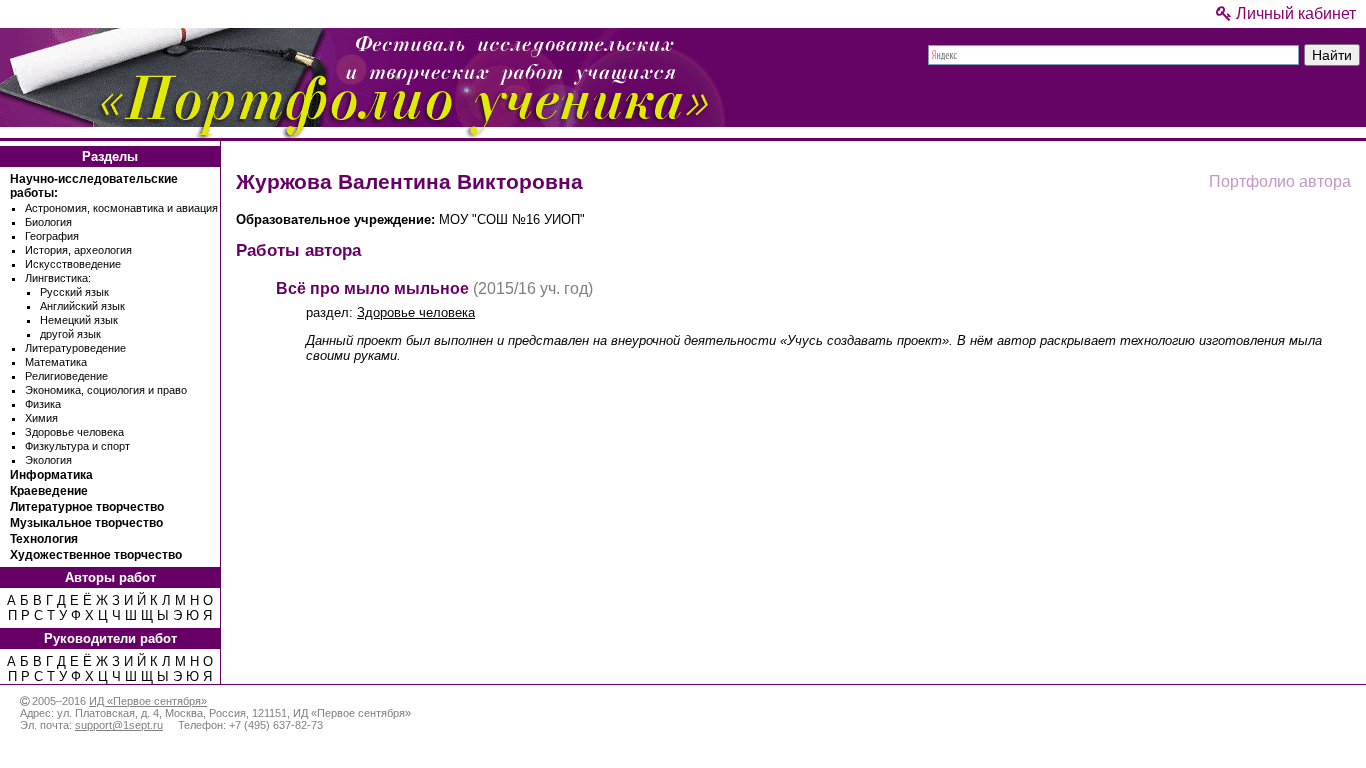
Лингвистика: (58, 278)
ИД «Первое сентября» (148, 701)
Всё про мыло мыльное (372, 288)
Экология (48, 460)
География (52, 236)
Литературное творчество (87, 507)
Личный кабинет (1294, 13)
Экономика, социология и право (106, 390)
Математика (56, 362)
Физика (43, 404)
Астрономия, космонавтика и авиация (121, 208)
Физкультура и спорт (77, 446)
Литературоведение (75, 348)
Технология (44, 539)
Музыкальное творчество (86, 523)
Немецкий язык (79, 320)
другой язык (70, 334)
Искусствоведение (73, 264)
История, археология (78, 250)
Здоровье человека (74, 432)
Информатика (51, 475)
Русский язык (74, 292)
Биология (48, 222)
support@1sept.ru (119, 725)
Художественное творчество (96, 555)
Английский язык (82, 306)
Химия (41, 418)
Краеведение (49, 491)
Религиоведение (66, 376)
